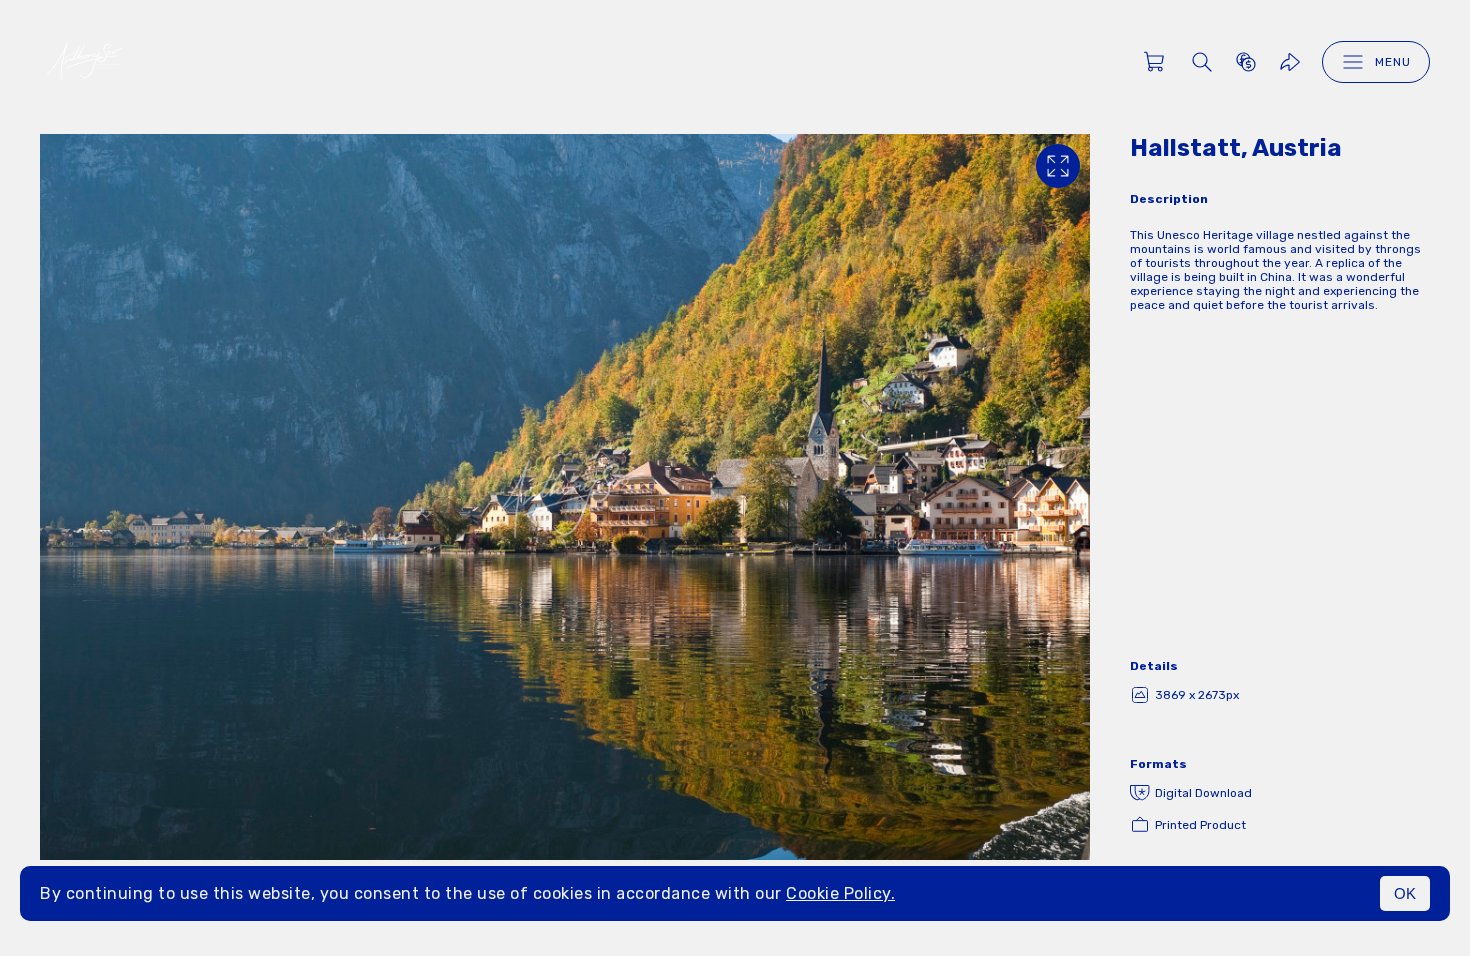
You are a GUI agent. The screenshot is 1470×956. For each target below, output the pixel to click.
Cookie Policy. (840, 893)
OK (1405, 893)
